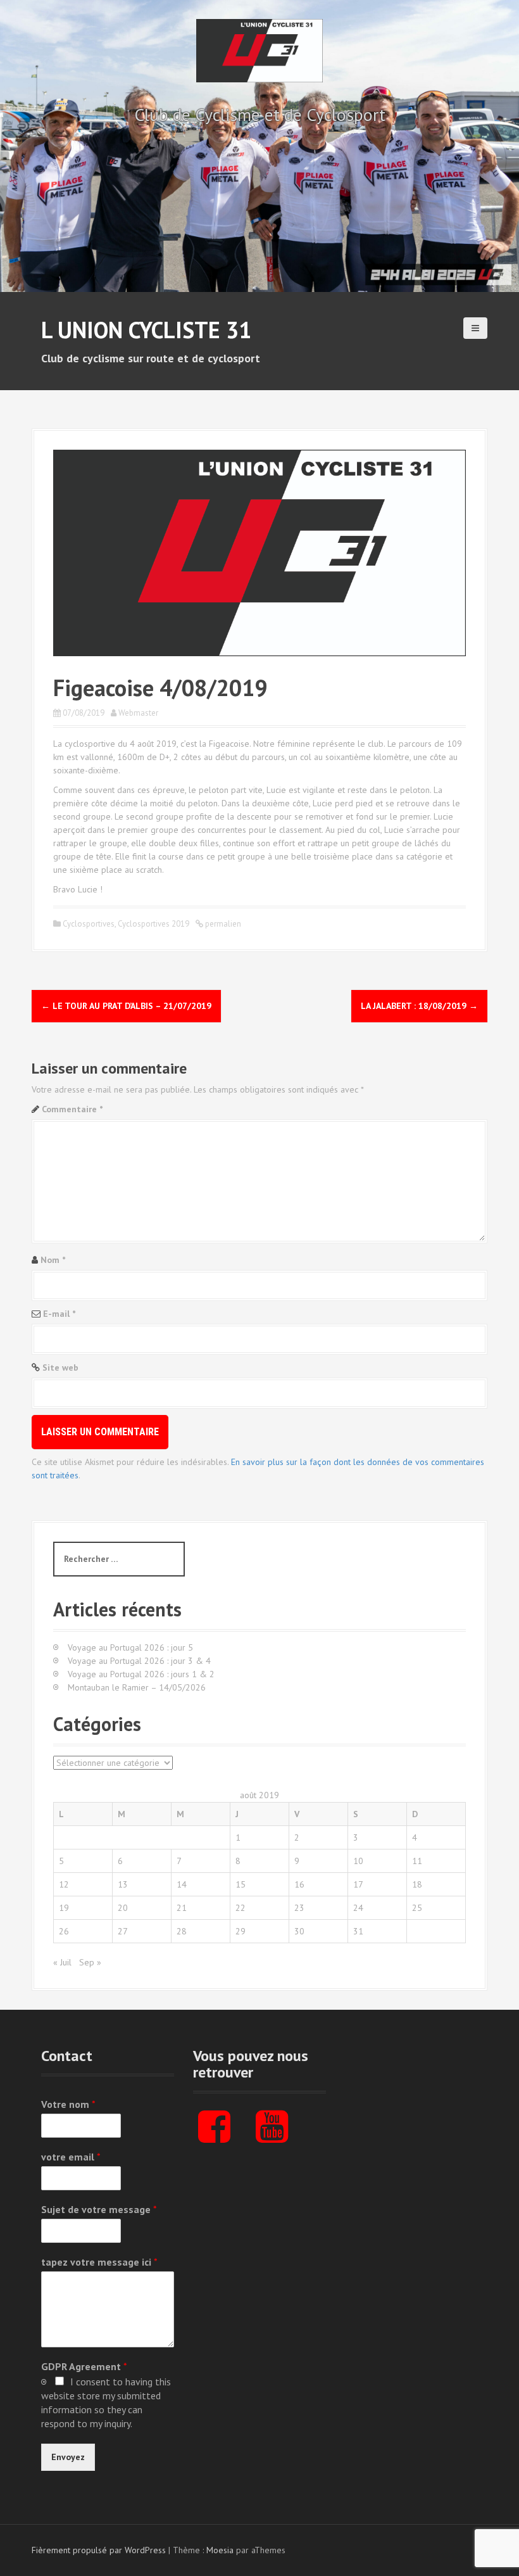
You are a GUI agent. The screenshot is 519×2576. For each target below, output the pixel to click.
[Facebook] (214, 2137)
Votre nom (68, 2104)
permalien (222, 924)
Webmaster (138, 713)
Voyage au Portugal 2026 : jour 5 (130, 1647)
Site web (60, 1367)
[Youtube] (272, 2137)
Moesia (220, 2550)
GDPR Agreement (84, 2366)
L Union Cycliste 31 (146, 330)
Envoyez (68, 2457)
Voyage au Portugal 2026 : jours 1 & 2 (141, 1674)
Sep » (90, 1962)
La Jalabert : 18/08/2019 (419, 1006)
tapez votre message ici (99, 2262)
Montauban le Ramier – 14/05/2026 (137, 1687)
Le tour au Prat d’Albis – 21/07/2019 (126, 1006)
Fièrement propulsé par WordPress (99, 2550)
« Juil (62, 1962)
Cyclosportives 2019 (153, 924)
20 (123, 1908)
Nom (53, 1260)
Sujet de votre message (99, 2209)
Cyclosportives (89, 924)
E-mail (59, 1314)
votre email (71, 2157)
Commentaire (72, 1109)
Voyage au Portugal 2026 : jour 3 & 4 (139, 1661)
